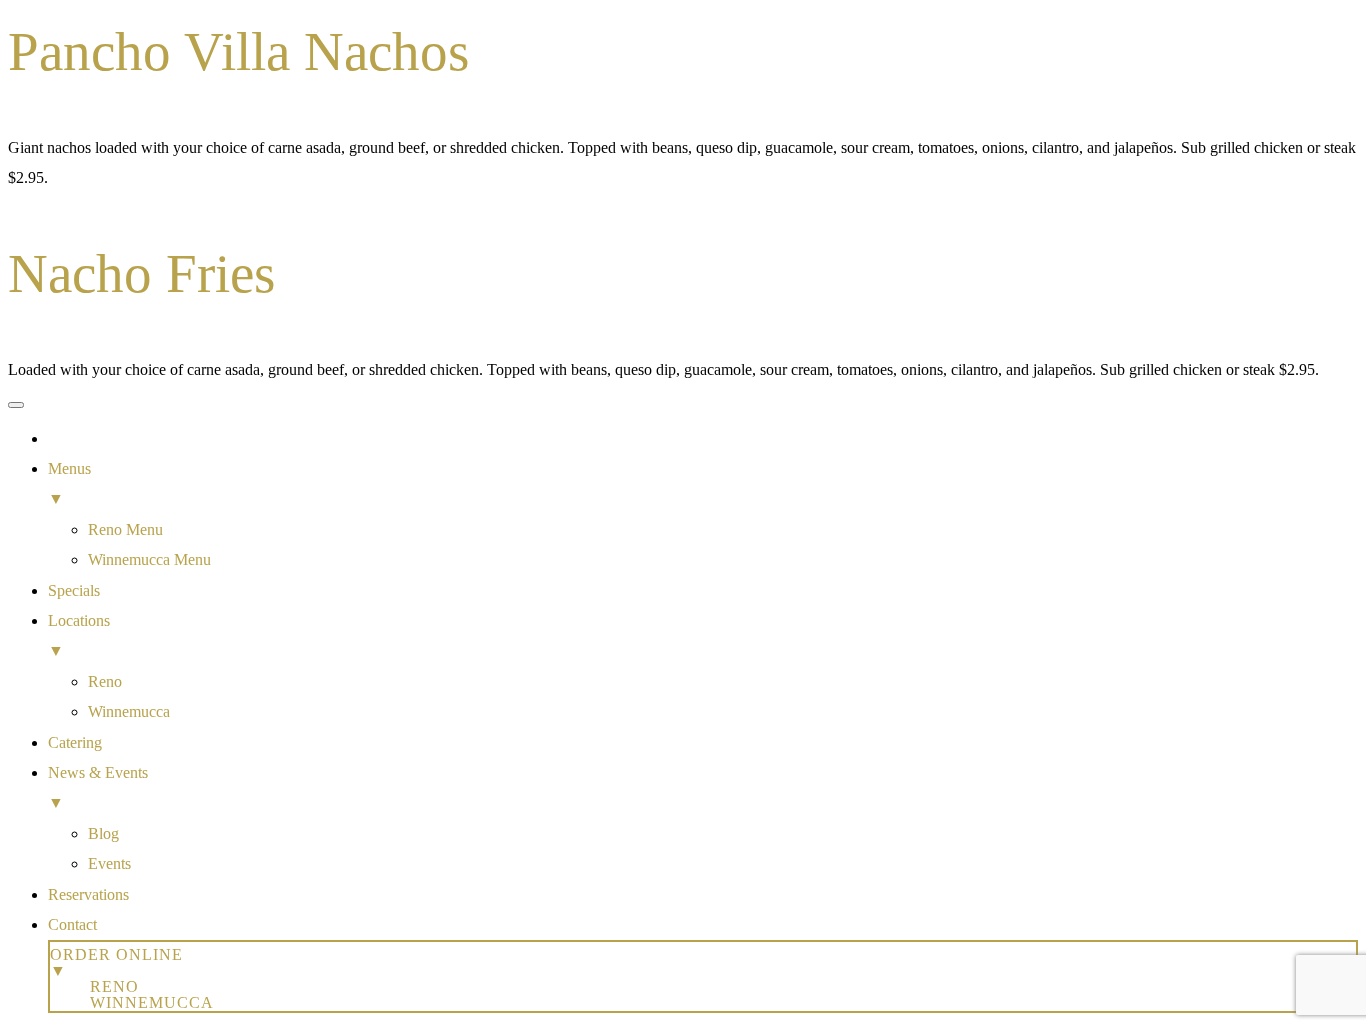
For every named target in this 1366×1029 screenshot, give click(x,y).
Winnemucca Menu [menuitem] (149, 559)
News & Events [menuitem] (98, 787)
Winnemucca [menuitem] (129, 711)
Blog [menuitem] (103, 833)
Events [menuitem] (109, 863)
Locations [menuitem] (79, 635)
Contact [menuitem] (72, 924)
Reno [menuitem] (105, 681)
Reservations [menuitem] (88, 894)
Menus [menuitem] (69, 483)
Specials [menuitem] (74, 590)
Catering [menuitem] (75, 742)
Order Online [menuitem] (116, 962)
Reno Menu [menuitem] (125, 529)
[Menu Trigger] (16, 405)
